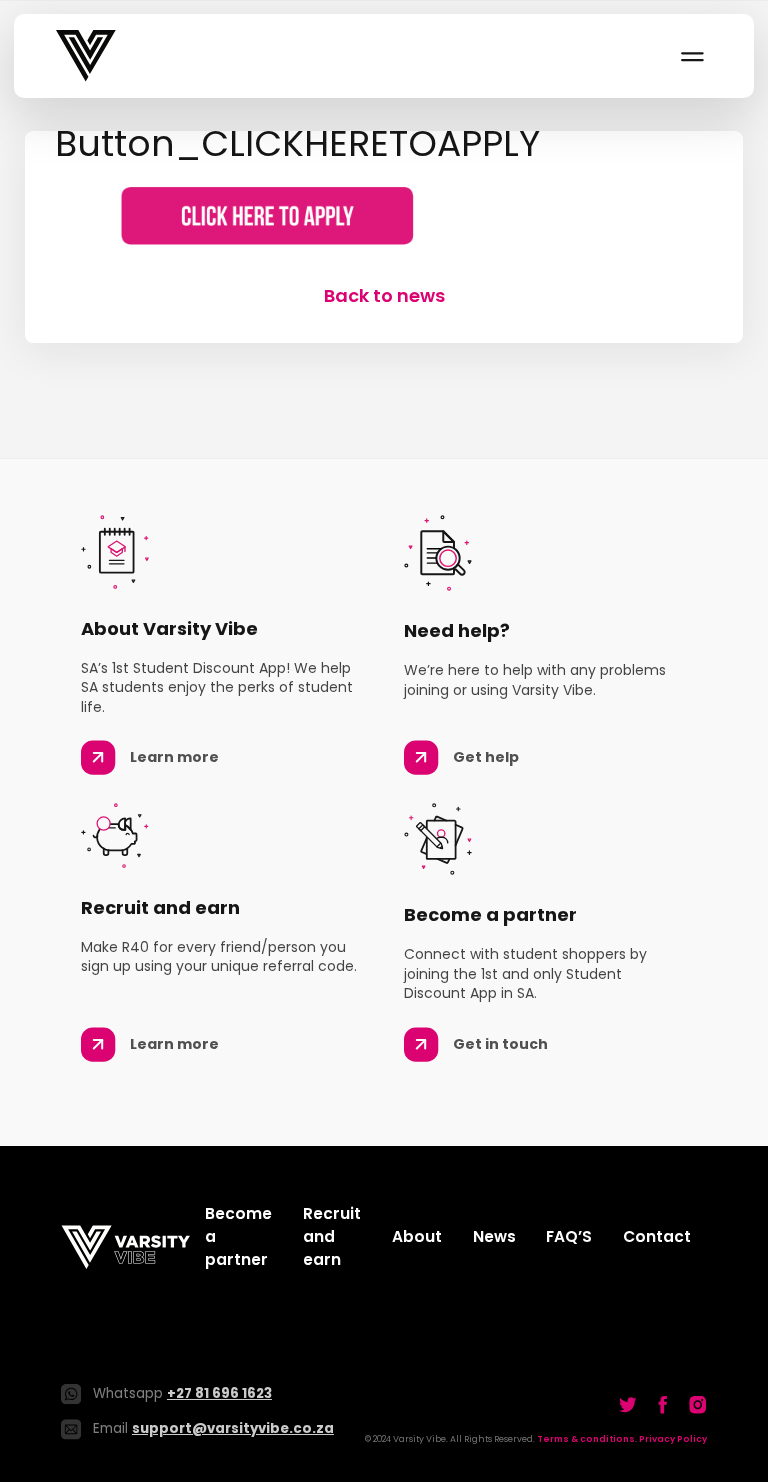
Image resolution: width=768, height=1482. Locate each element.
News (494, 1236)
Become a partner (238, 1236)
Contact (657, 1236)
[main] (384, 219)
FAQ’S (569, 1236)
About (417, 1236)
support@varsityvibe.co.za (233, 1428)
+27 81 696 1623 (219, 1393)
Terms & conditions (586, 1439)
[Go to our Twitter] (628, 1405)
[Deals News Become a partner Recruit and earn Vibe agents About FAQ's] (691, 56)
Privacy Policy (673, 1439)
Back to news (384, 295)
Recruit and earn (332, 1236)
